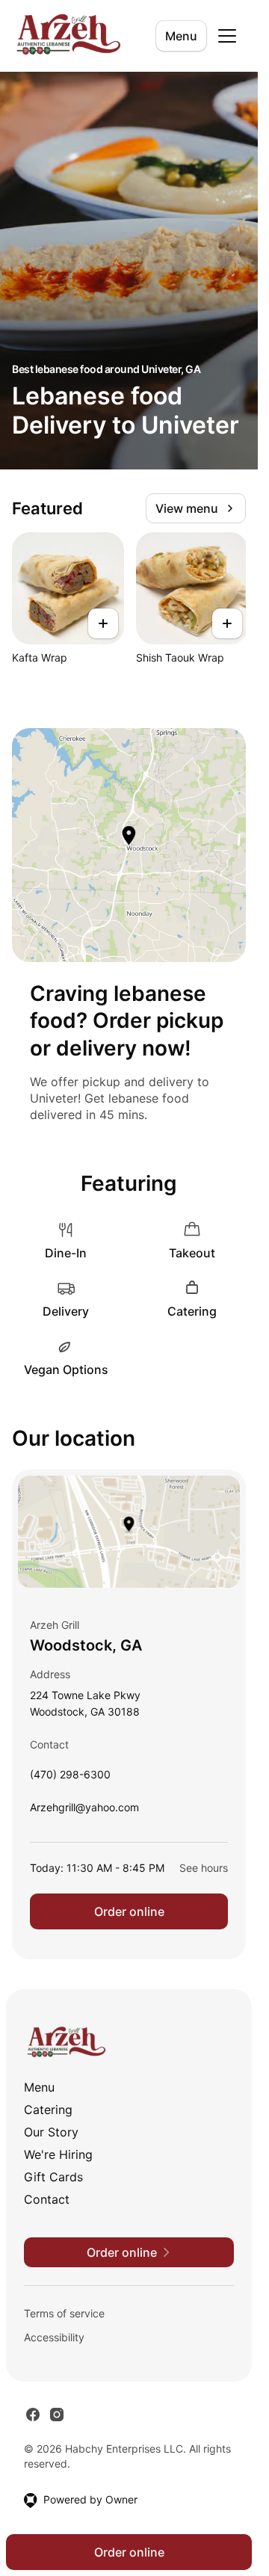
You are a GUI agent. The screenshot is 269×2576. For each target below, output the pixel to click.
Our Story (51, 2132)
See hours (204, 1868)
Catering (48, 2110)
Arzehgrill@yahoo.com (84, 1811)
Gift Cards (53, 2177)
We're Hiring (58, 2154)
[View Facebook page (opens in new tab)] (33, 2415)
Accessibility (54, 2337)
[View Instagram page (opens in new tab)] (57, 2415)
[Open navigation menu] (227, 36)
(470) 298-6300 (70, 1778)
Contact (47, 2199)
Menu (181, 36)
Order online (129, 1911)
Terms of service (64, 2313)
